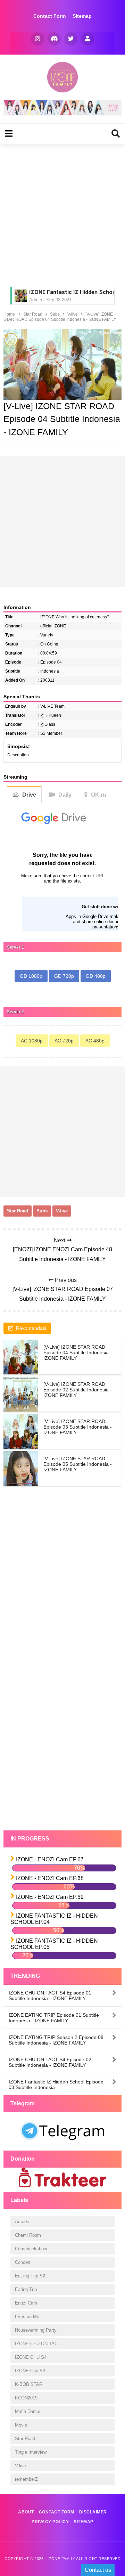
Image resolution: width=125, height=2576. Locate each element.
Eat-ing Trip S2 (30, 2276)
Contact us (98, 2570)
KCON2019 (26, 2398)
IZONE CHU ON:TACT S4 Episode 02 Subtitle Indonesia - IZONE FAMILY (50, 2062)
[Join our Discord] (54, 39)
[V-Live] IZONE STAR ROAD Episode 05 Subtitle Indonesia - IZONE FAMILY (78, 1464)
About (26, 2512)
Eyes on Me (27, 2317)
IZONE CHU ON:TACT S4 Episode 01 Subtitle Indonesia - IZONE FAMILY (50, 1996)
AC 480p (95, 1041)
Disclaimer (93, 2512)
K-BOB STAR (29, 2384)
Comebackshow (31, 2249)
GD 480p (96, 976)
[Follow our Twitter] (71, 39)
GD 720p (64, 976)
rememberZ (26, 2479)
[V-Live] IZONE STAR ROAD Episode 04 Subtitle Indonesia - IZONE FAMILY (78, 1352)
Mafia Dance (28, 2411)
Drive (29, 795)
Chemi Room (28, 2235)
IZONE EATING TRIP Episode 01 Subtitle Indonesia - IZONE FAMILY (54, 2018)
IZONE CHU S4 (31, 2357)
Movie (21, 2425)
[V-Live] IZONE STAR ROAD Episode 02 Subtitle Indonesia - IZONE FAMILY (78, 1390)
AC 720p (64, 1041)
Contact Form (49, 16)
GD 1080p (31, 976)
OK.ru (99, 795)
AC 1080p (32, 1041)
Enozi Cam (26, 2303)
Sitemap (82, 16)
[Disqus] (62, 1597)
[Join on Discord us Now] (62, 113)
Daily (65, 795)
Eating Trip (26, 2289)
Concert (23, 2262)
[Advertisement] (62, 214)
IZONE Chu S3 (30, 2371)
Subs (42, 1211)
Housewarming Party (36, 2330)
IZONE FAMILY (61, 2559)
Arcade (22, 2222)
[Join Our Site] (87, 39)
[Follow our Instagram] (37, 39)
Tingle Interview (31, 2452)
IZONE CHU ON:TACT (38, 2344)
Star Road (18, 1211)
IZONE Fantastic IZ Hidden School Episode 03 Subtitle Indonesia (56, 2085)
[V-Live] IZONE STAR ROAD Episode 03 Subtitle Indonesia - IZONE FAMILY (78, 1427)
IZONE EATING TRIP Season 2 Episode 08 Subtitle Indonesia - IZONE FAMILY (56, 2040)
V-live (62, 1211)
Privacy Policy (50, 2522)
